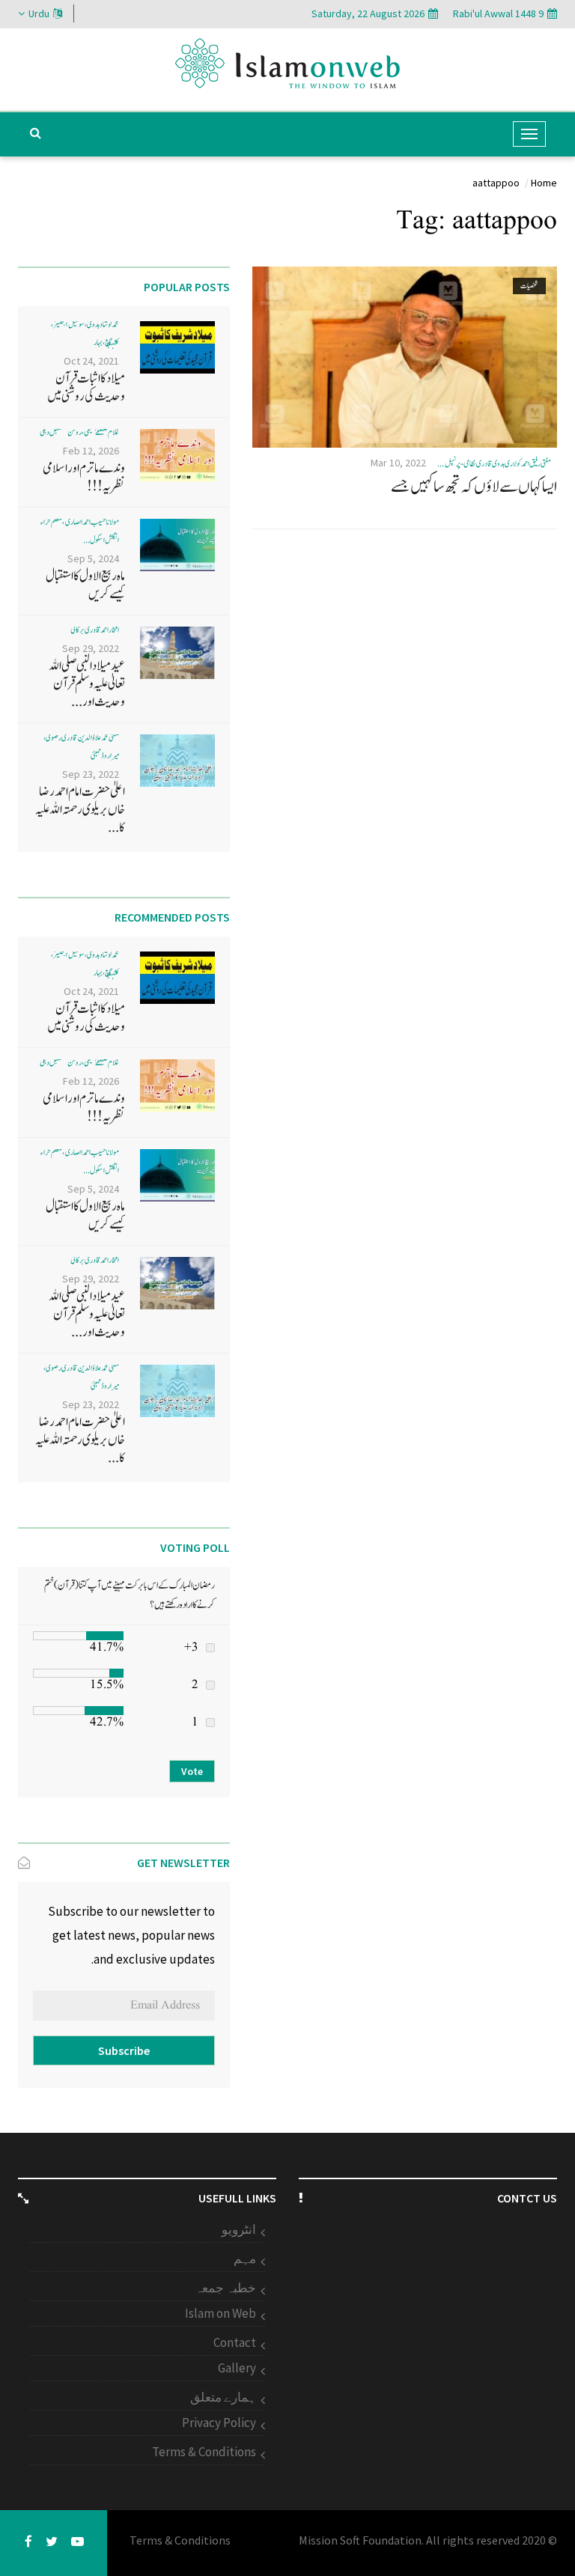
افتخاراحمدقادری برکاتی (95, 630)
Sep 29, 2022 (91, 648)
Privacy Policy (219, 2423)
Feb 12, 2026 (91, 451)
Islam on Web (220, 2313)
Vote (192, 1771)
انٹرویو (239, 2229)
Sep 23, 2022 (91, 774)
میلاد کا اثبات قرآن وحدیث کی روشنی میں (86, 387)
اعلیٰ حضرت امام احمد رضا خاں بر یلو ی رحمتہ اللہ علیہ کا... (80, 810)
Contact (235, 2342)
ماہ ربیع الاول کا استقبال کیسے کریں (85, 585)
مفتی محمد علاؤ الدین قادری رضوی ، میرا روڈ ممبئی (81, 747)
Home (544, 183)
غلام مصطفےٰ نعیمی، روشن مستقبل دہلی (79, 432)
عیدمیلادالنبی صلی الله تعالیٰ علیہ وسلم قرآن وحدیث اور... (87, 684)
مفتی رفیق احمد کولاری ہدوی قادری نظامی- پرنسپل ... (494, 464)
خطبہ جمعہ (225, 2288)
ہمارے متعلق (223, 2397)
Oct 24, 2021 (91, 361)
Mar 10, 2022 (398, 463)
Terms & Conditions (204, 2452)
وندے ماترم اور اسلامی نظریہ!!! (84, 477)
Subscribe (124, 2050)
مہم (245, 2259)
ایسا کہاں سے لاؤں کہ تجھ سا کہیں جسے (474, 487)
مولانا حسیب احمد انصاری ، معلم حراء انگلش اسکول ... (80, 531)
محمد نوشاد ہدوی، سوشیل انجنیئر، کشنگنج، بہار (85, 334)
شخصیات (529, 286)
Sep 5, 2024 (93, 558)
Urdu (39, 13)
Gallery (237, 2368)
